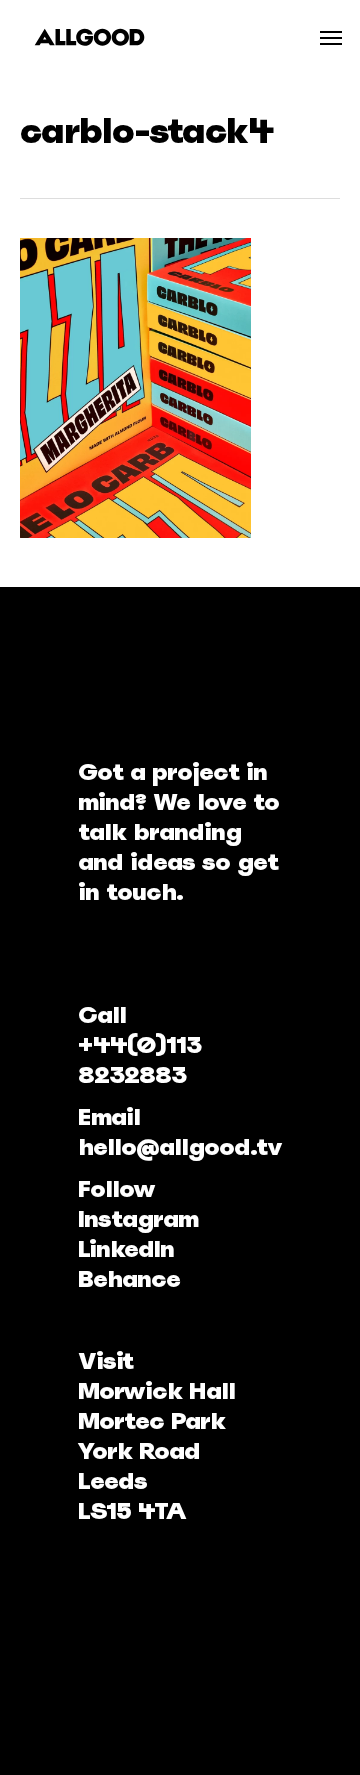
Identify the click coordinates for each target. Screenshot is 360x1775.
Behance (129, 1278)
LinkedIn (126, 1248)
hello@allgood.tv (180, 1146)
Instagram (138, 1218)
